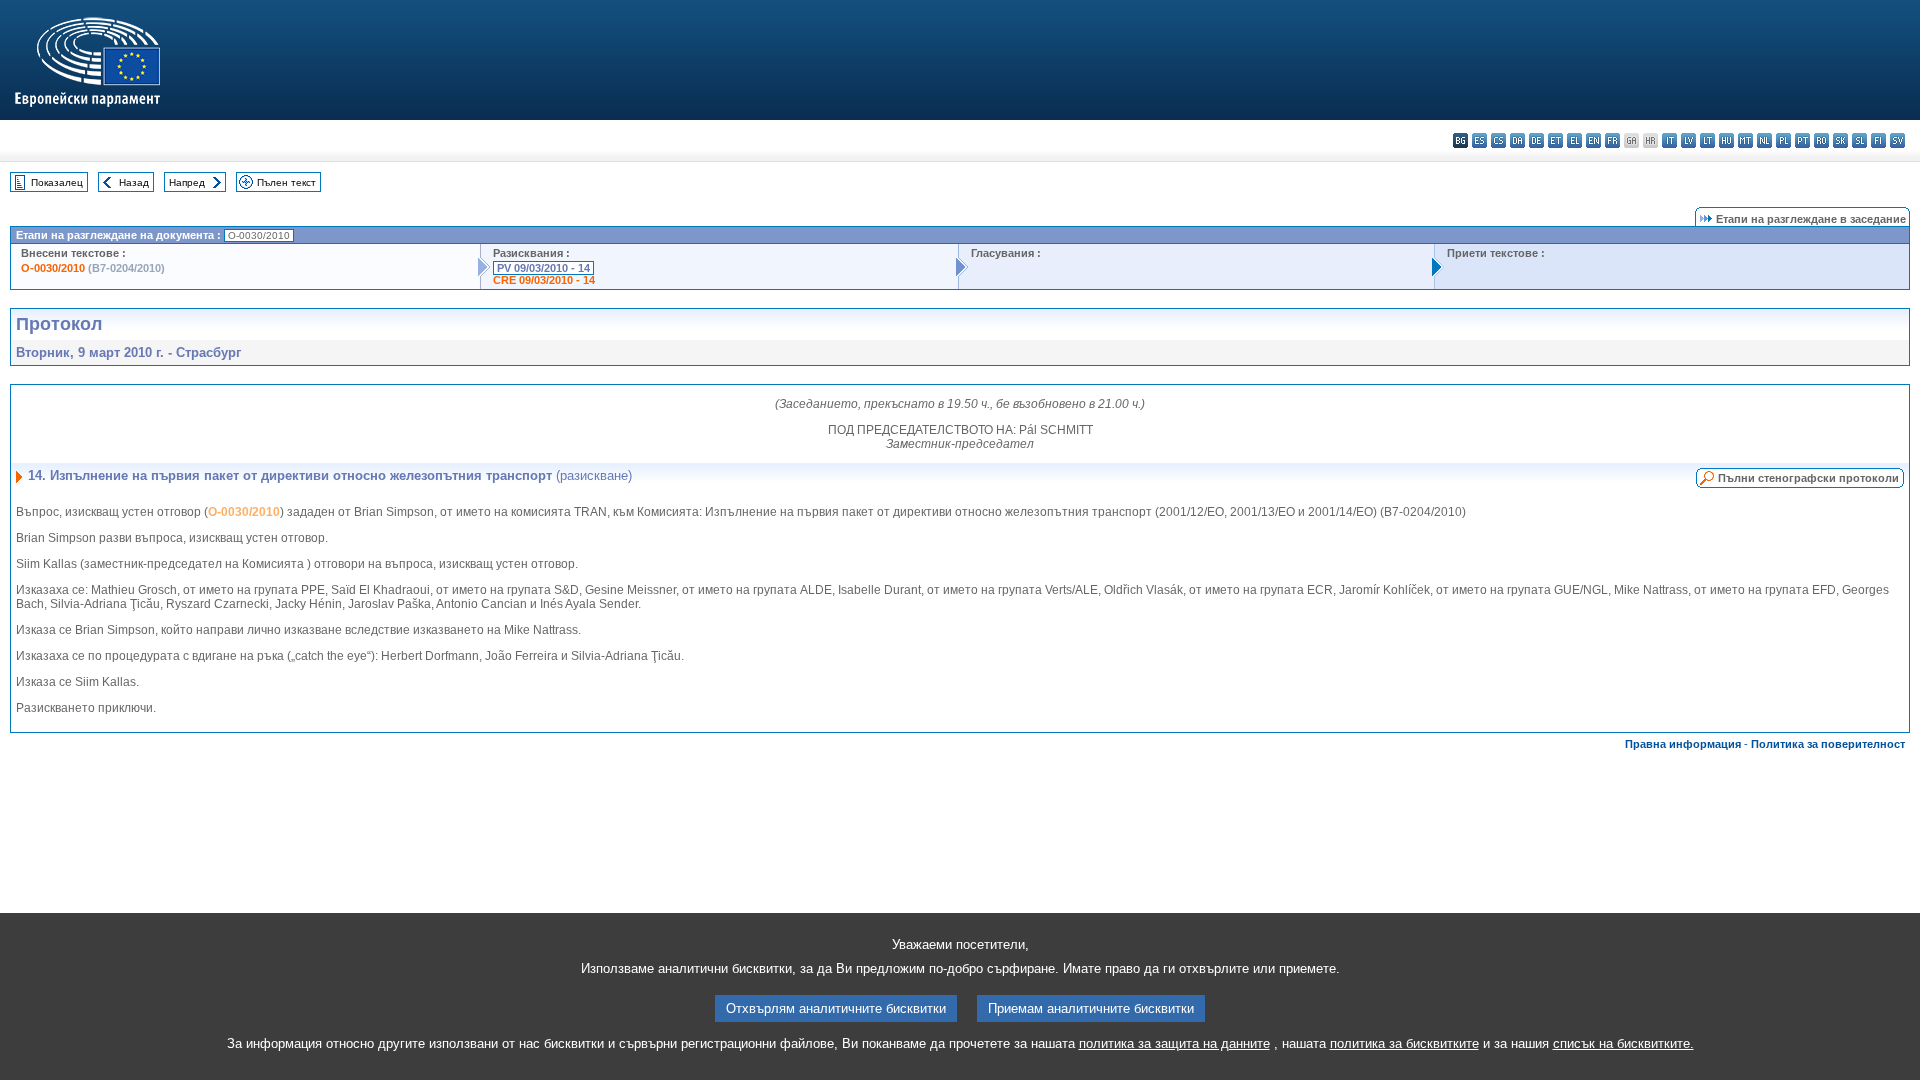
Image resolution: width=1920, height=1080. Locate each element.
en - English (1593, 140)
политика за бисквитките (1404, 1043)
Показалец (57, 182)
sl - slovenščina (1859, 140)
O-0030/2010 (53, 268)
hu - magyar (1726, 140)
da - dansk (1517, 140)
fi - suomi (1878, 140)
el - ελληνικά (1574, 140)
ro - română (1821, 140)
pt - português (1802, 140)
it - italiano (1669, 140)
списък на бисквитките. (1623, 1043)
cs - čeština (1498, 140)
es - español (1479, 140)
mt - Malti (1745, 140)
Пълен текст (286, 182)
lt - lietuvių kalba (1707, 140)
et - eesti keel (1555, 140)
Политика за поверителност (1828, 744)
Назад (134, 182)
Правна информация (1683, 744)
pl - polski (1783, 140)
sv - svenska (1897, 140)
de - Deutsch (1536, 140)
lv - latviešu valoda (1688, 140)
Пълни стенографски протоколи (1808, 478)
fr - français (1612, 140)
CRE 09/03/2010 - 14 (544, 280)
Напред (187, 182)
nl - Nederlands (1764, 140)
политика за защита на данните (1174, 1043)
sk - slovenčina (1840, 140)
